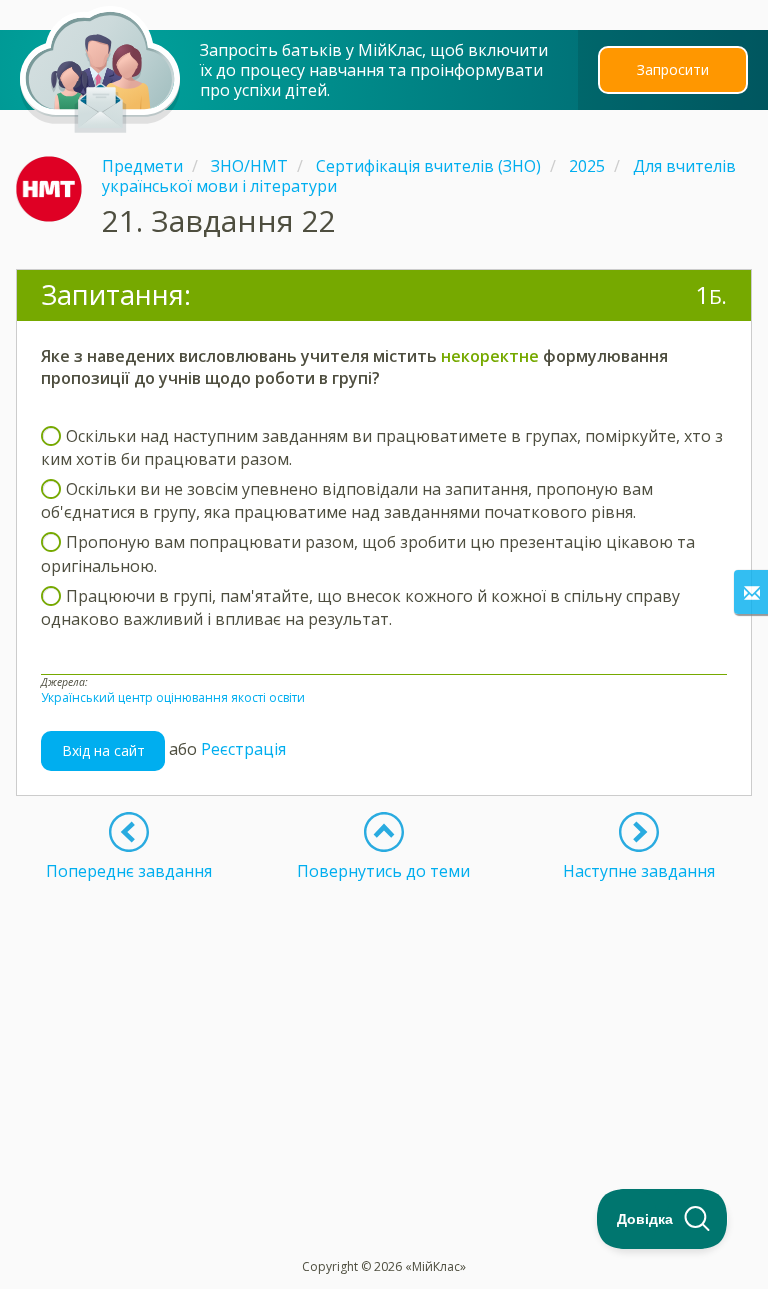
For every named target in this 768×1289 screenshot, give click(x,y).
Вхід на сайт (103, 750)
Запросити (673, 69)
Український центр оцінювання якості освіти (173, 697)
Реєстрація (243, 749)
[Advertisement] (384, 1021)
